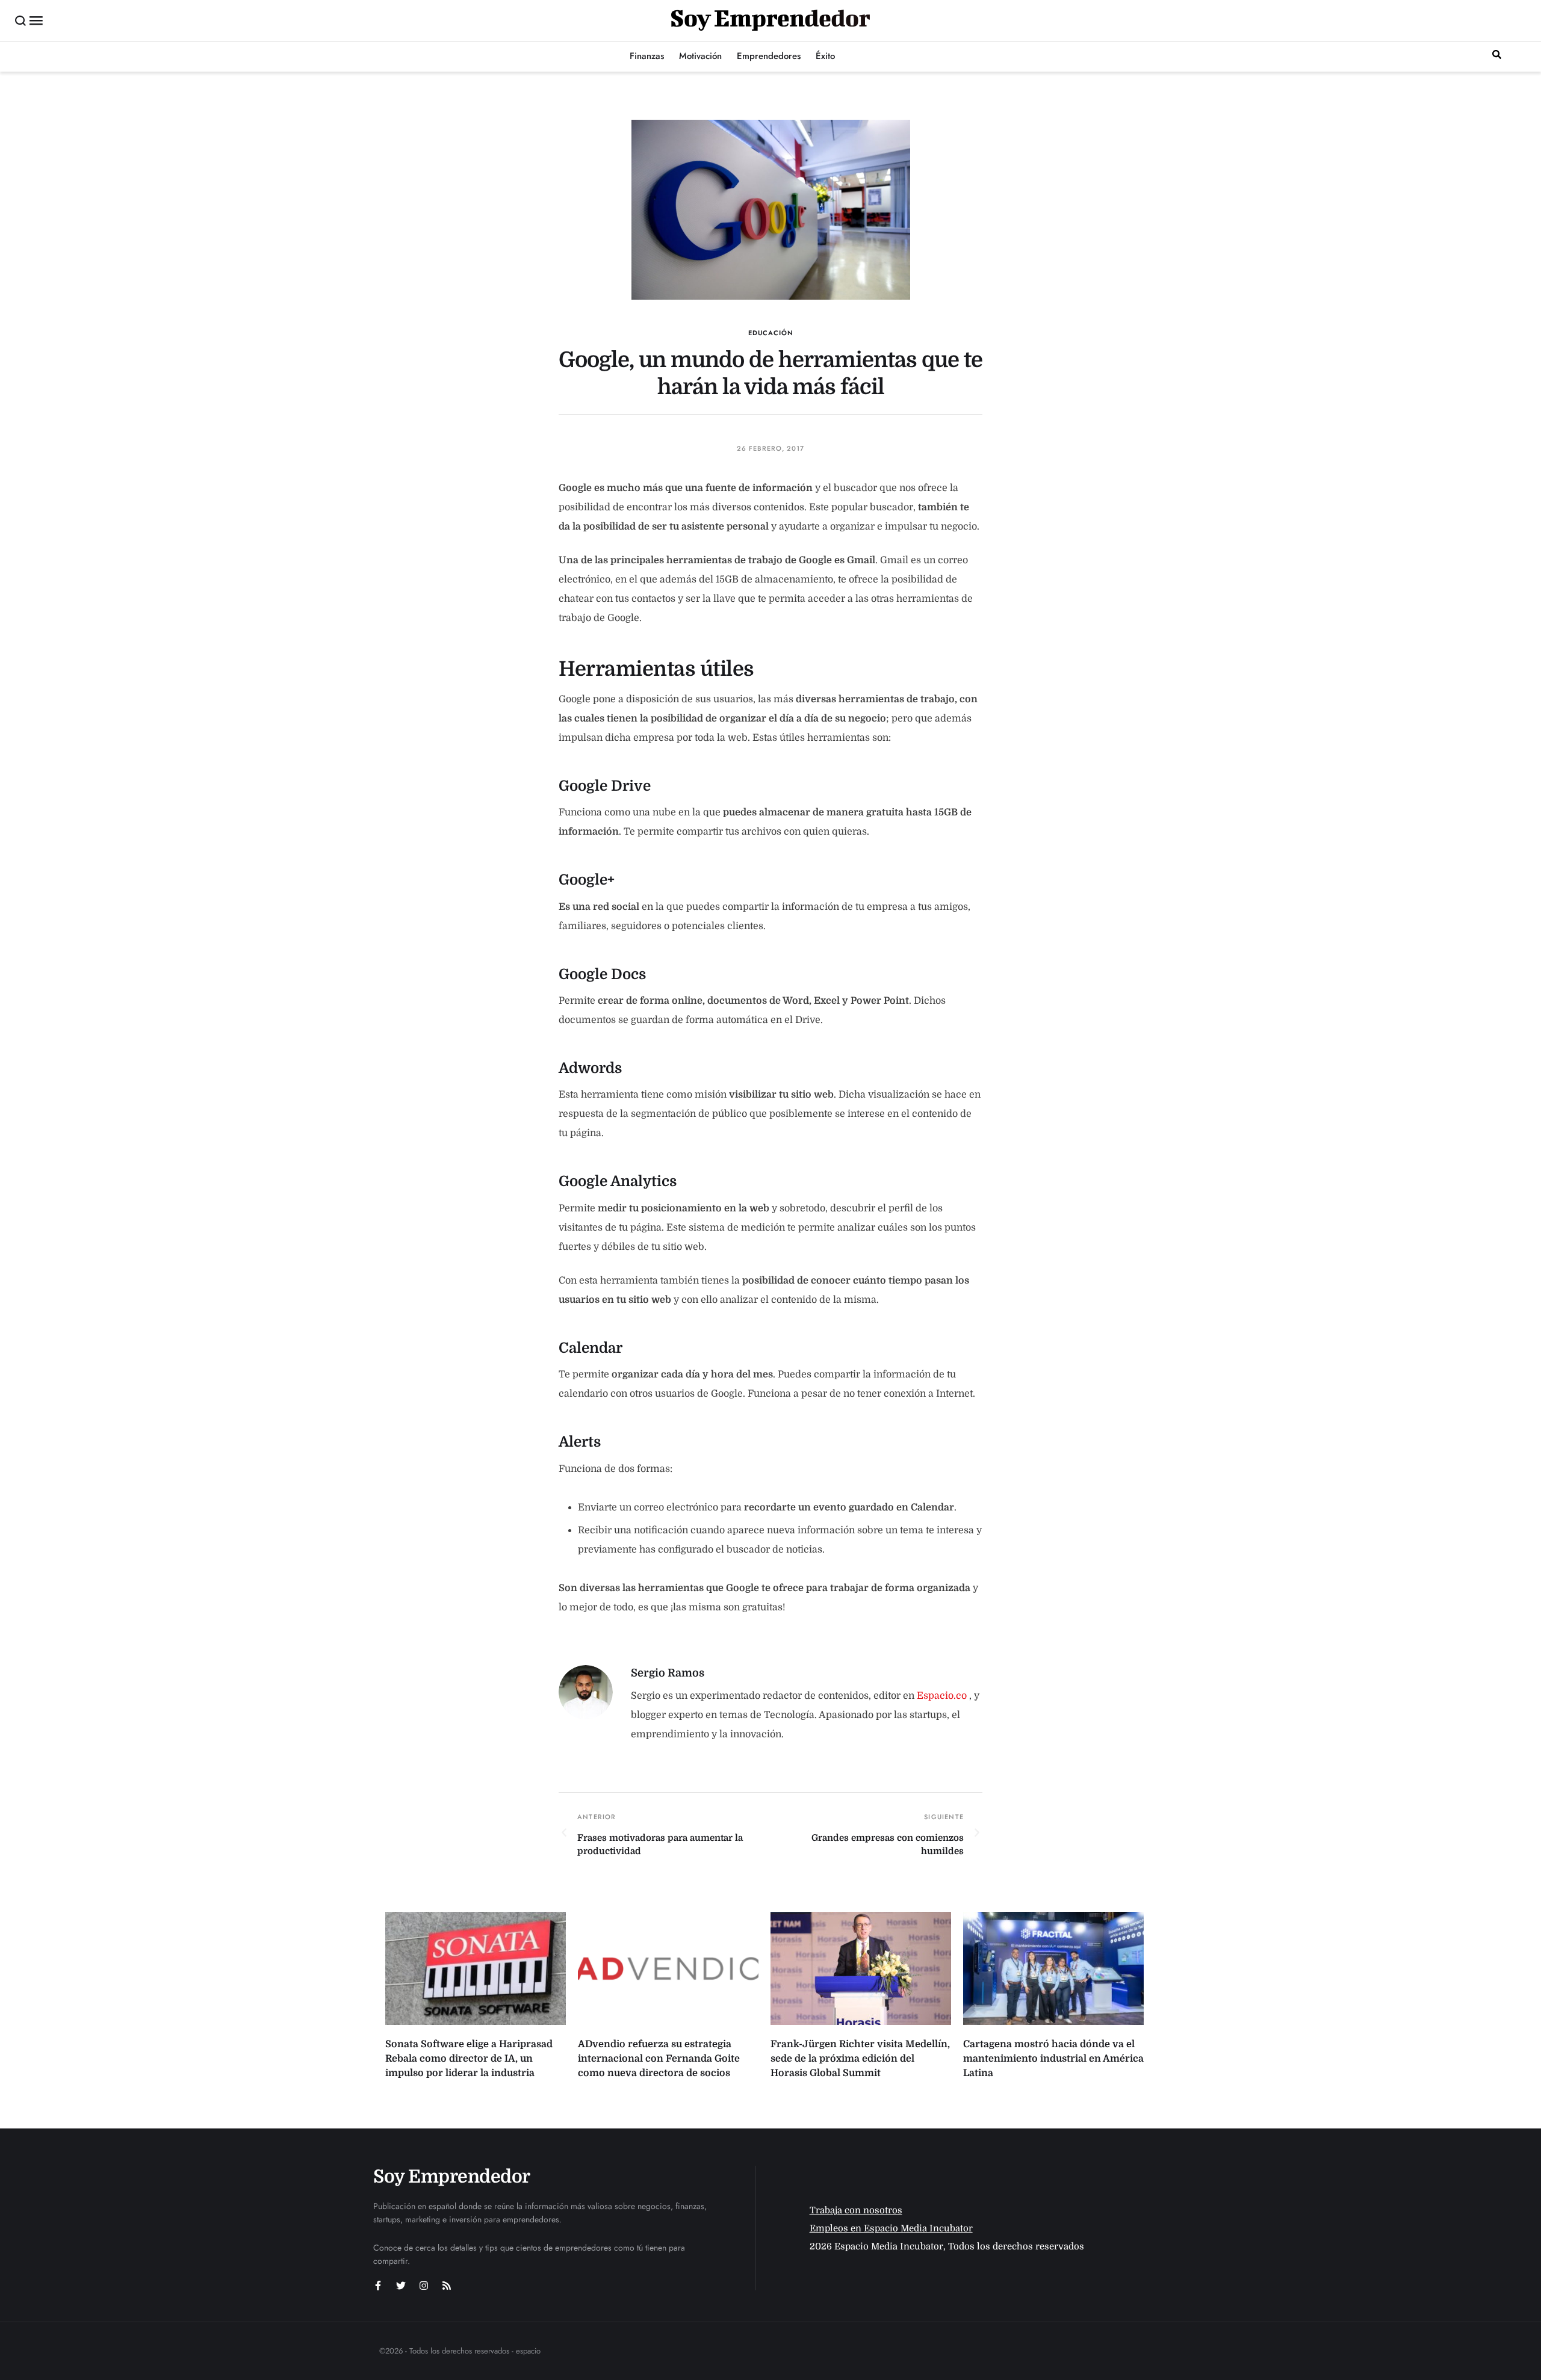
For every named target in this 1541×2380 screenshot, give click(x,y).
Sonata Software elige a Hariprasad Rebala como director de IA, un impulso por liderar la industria (469, 2059)
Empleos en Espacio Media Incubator (891, 2228)
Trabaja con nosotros (856, 2210)
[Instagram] (424, 2286)
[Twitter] (401, 2286)
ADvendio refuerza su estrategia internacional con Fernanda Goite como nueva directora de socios (659, 2059)
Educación (771, 333)
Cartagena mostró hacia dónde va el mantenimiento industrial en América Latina (1053, 2059)
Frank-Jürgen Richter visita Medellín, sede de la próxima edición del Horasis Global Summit (860, 2059)
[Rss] (447, 2286)
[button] (21, 20)
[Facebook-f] (378, 2286)
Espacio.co (943, 1696)
